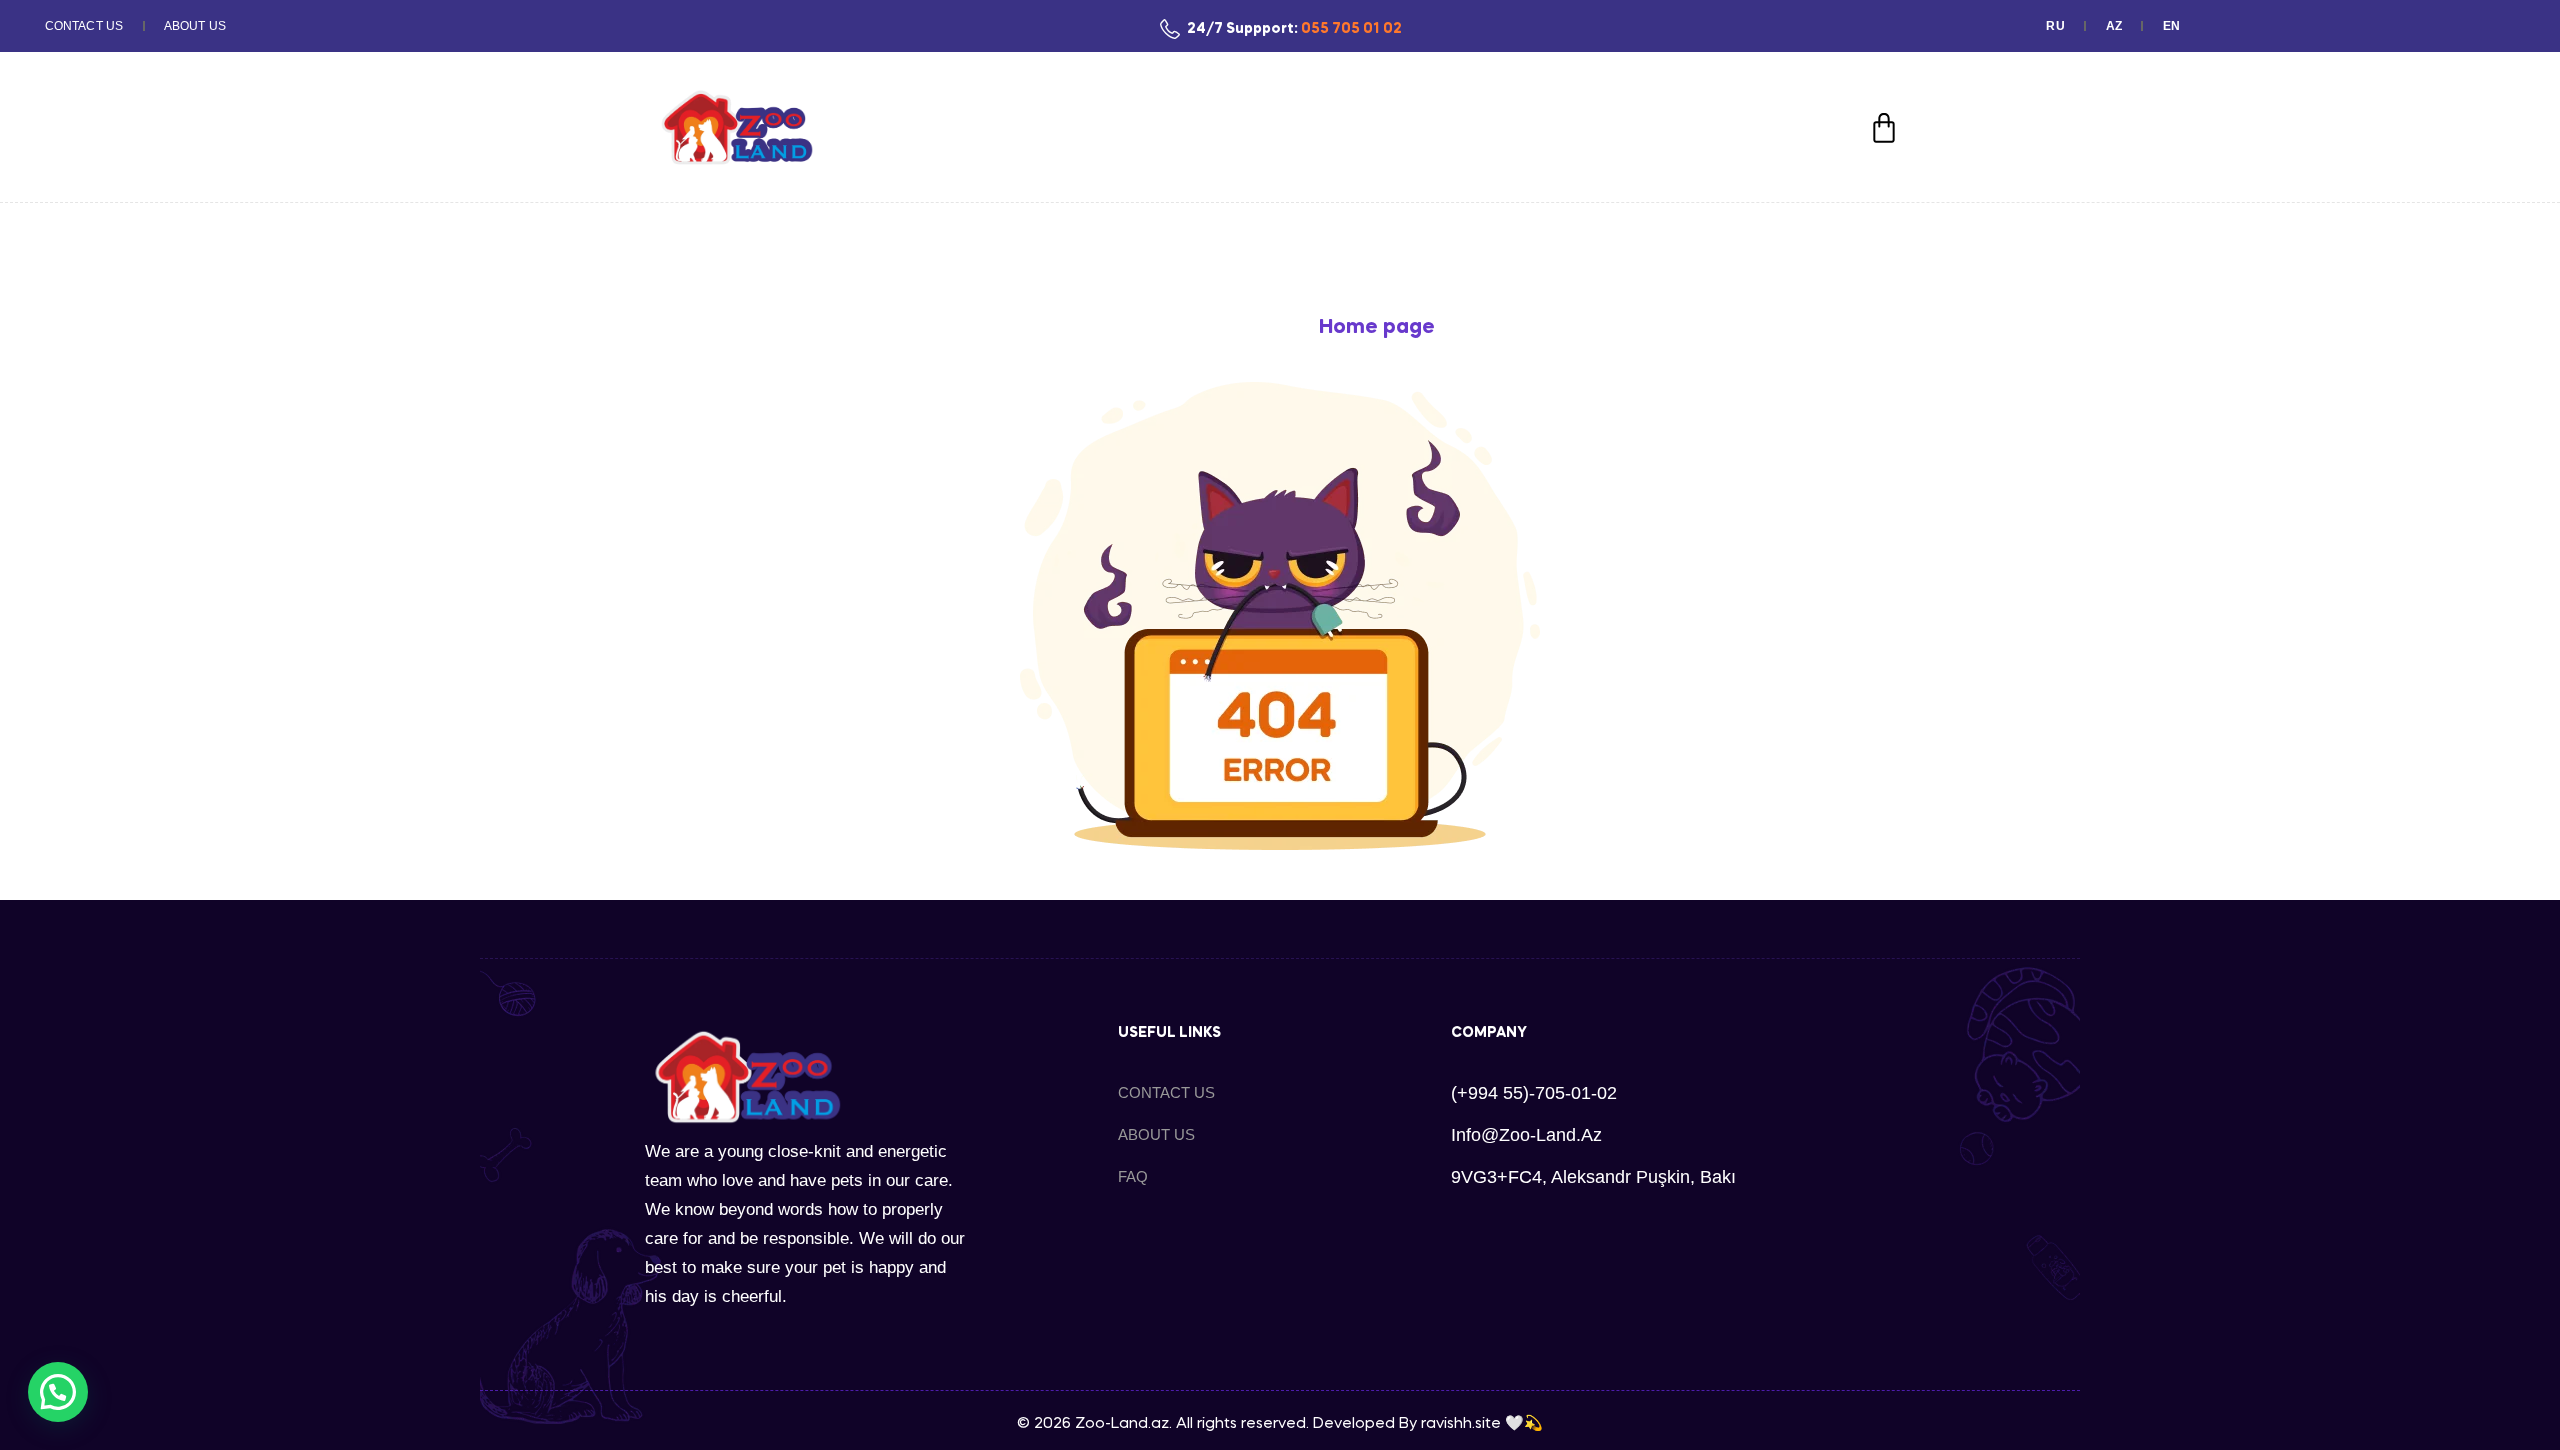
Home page (1377, 328)
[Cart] (1884, 128)
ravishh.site (1461, 1424)
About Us (195, 26)
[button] (58, 1392)
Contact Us (84, 26)
